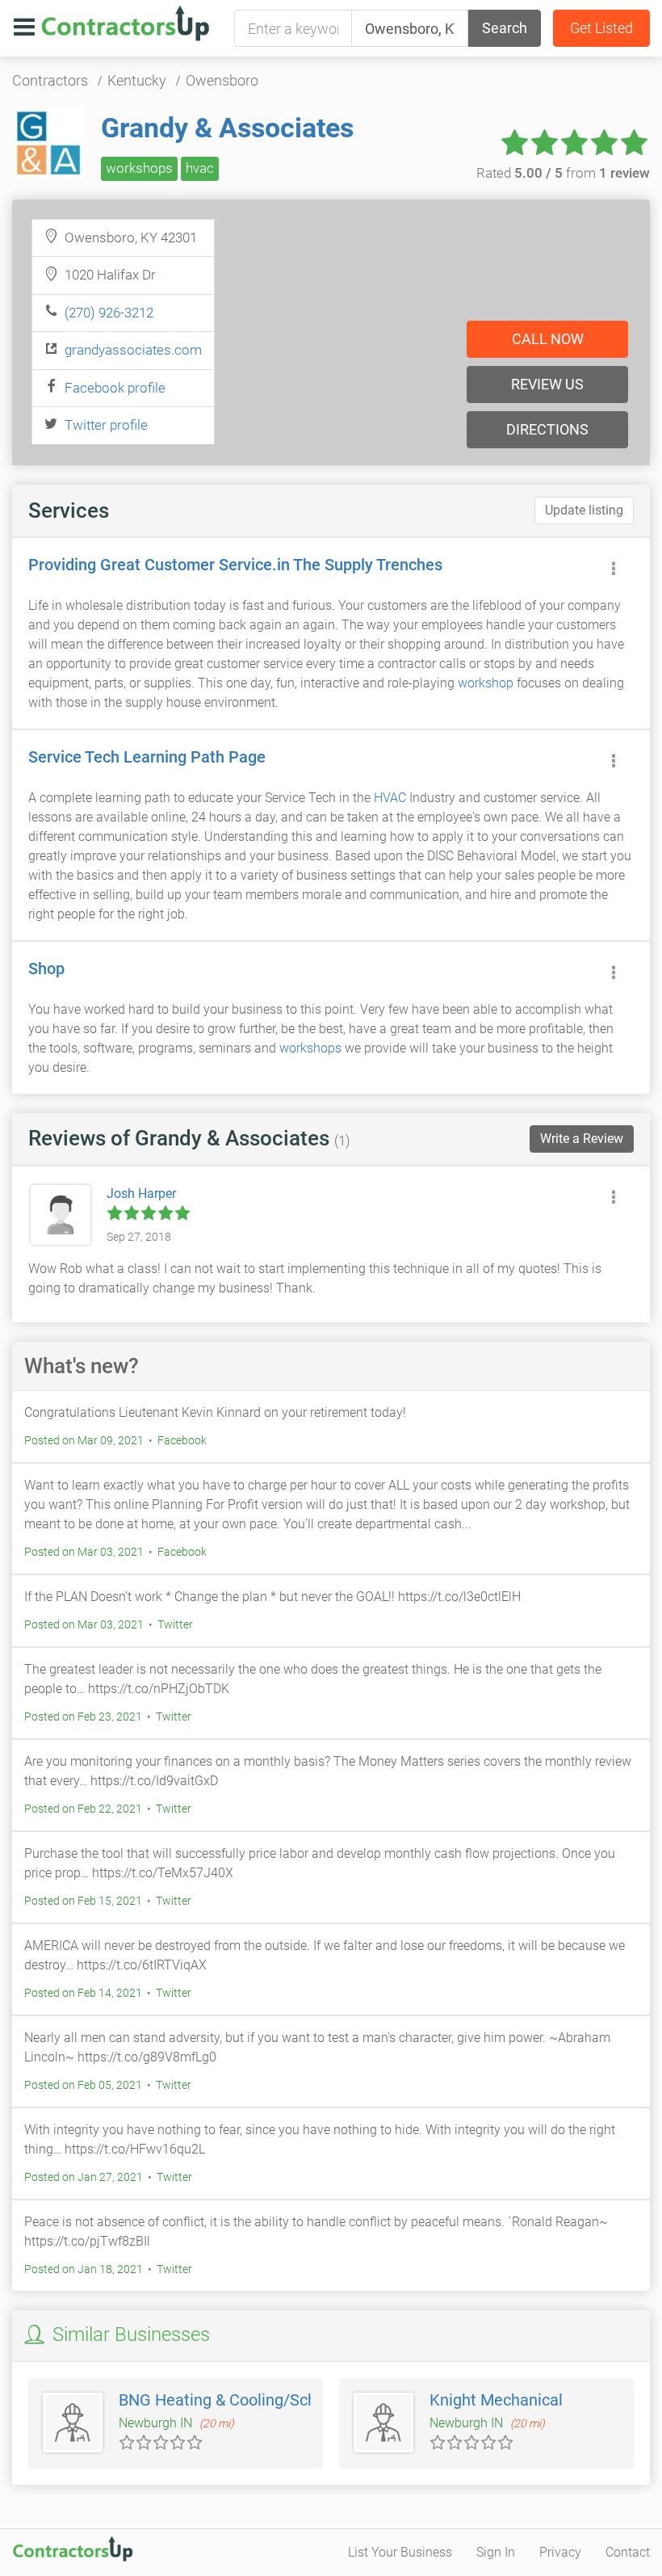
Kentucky (137, 80)
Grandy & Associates (227, 128)
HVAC (390, 798)
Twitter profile (106, 425)
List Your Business (400, 2552)
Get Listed (601, 28)
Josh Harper (141, 1193)
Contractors (50, 80)
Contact (628, 2552)
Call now (548, 339)
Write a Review (582, 1139)
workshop (486, 683)
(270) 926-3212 (109, 313)
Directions (547, 429)
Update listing (584, 510)
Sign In (496, 2552)
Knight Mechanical (496, 2400)
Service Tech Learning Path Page (147, 757)
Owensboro (222, 80)
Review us (547, 384)
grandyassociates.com (133, 350)
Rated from (563, 173)
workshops (139, 168)
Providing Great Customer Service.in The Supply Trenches (235, 565)
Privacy (560, 2552)
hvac (200, 168)
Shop (46, 969)
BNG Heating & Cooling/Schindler (238, 2400)
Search (505, 28)
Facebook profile (115, 388)
